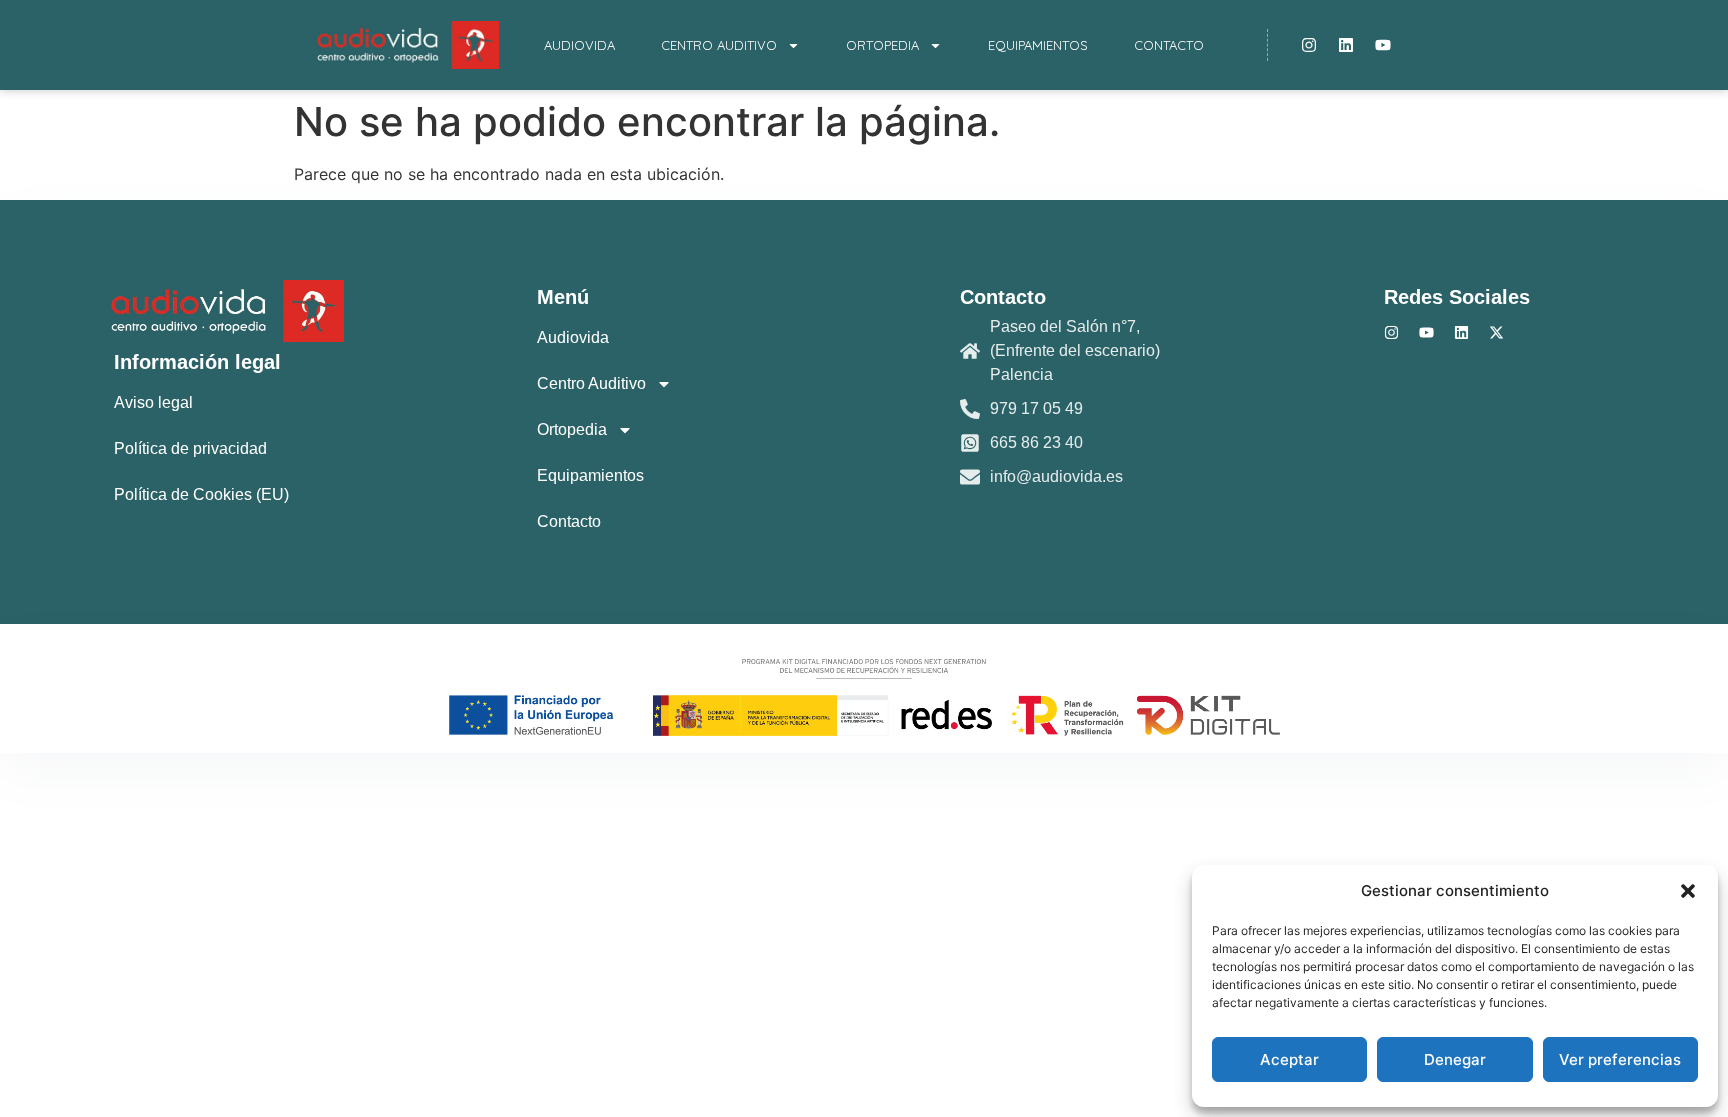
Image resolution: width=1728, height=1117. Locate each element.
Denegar (1455, 1059)
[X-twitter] (1496, 332)
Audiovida (579, 45)
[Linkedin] (1346, 45)
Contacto (1169, 45)
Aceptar (1289, 1059)
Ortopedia (882, 45)
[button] (1688, 891)
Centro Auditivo (719, 45)
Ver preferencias (1620, 1059)
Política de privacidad (190, 448)
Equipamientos (1038, 45)
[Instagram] (1309, 45)
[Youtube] (1383, 45)
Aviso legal (153, 402)
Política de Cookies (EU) (201, 494)
